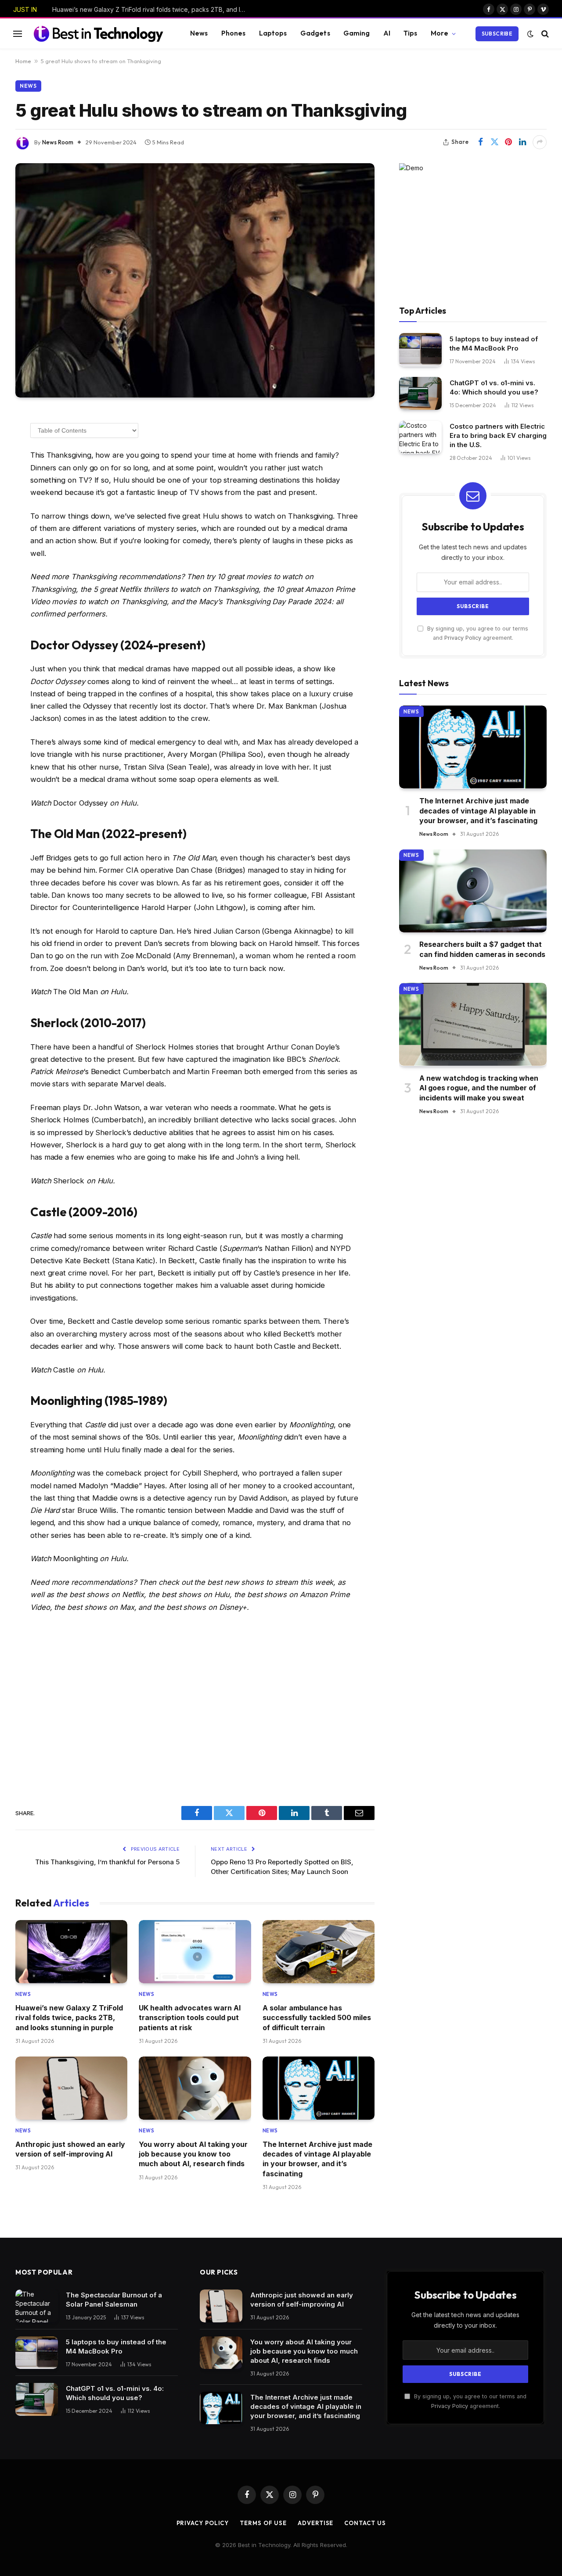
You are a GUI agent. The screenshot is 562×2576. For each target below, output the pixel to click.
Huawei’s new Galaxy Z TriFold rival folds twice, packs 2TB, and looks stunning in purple (151, 9)
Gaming (357, 33)
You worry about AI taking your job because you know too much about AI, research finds (193, 2154)
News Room (58, 142)
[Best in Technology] (98, 33)
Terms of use (263, 2523)
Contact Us (365, 2523)
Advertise (315, 2523)
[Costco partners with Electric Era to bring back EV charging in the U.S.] (420, 437)
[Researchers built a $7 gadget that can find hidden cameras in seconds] (473, 891)
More (440, 33)
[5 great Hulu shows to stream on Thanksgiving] (195, 281)
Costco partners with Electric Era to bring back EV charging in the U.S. (498, 435)
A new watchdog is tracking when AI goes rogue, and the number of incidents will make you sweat (479, 1087)
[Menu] (18, 34)
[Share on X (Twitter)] (494, 142)
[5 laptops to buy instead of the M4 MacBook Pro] (420, 349)
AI (387, 33)
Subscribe (497, 34)
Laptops (273, 33)
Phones (234, 33)
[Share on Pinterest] (508, 142)
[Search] (544, 34)
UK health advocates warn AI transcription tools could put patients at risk (190, 2018)
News (199, 33)
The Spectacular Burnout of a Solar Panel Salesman (114, 2300)
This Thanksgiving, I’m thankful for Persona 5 (107, 1862)
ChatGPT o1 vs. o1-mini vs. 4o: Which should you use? (494, 387)
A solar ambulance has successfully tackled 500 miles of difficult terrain (317, 2018)
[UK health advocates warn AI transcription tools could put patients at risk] (195, 1952)
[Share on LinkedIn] (522, 142)
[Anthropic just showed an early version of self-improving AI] (71, 2088)
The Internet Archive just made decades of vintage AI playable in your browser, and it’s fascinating (317, 2159)
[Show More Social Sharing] (540, 142)
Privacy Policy (463, 637)
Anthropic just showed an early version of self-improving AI (70, 2149)
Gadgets (315, 33)
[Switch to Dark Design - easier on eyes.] (530, 34)
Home (23, 61)
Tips (411, 33)
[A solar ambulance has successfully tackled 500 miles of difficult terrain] (319, 1952)
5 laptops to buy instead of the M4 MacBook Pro (494, 343)
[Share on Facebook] (480, 142)
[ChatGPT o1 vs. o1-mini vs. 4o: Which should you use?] (420, 393)
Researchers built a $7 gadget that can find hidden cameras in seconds (482, 949)
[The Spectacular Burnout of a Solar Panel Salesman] (37, 2306)
